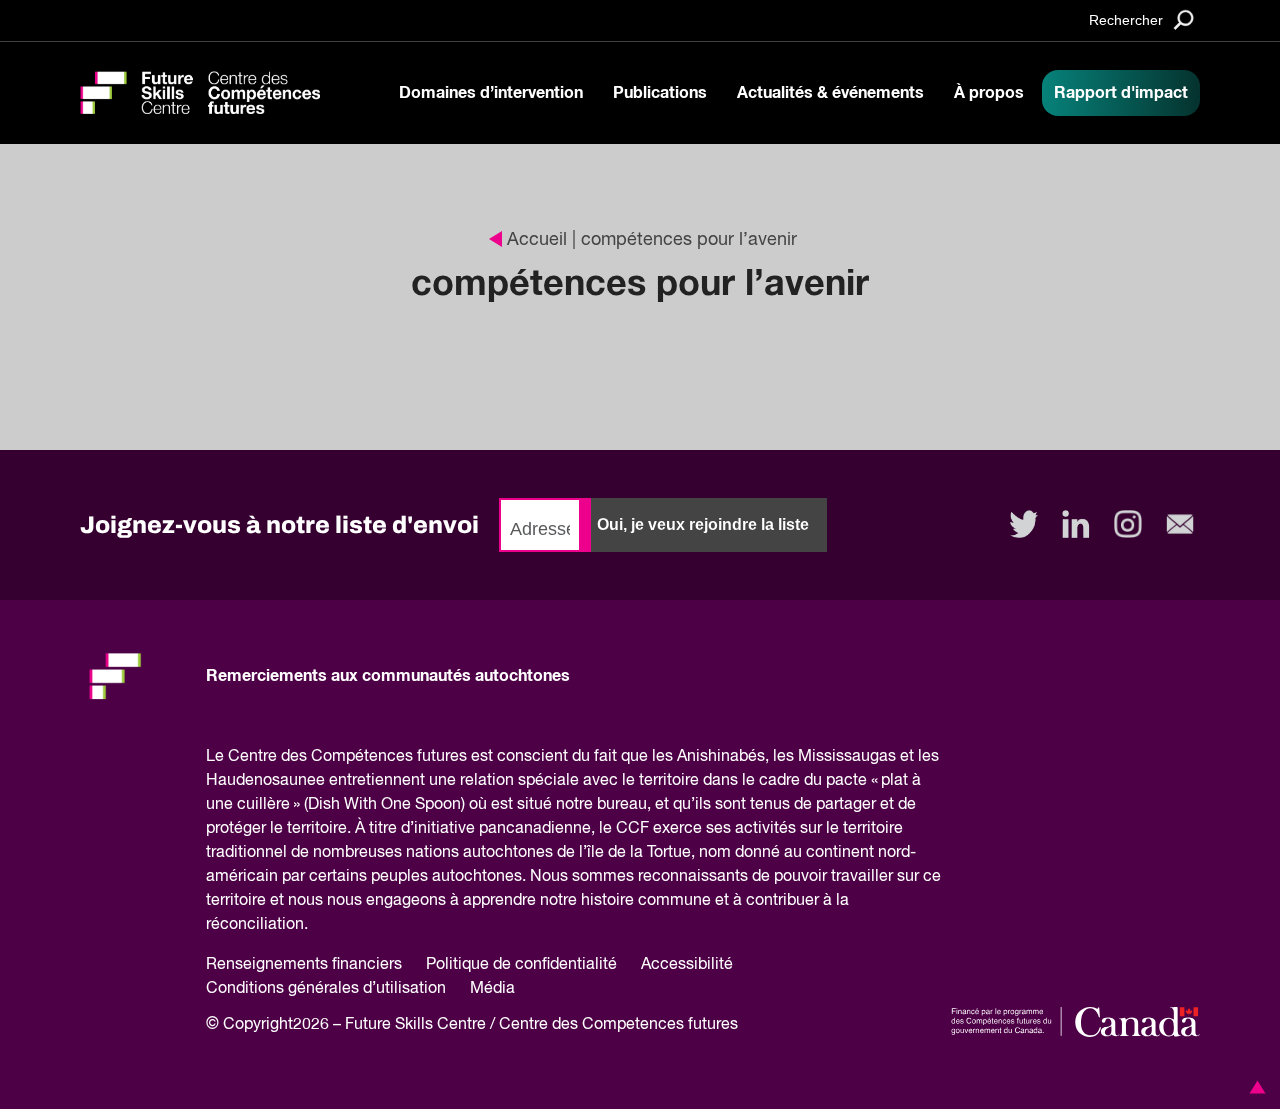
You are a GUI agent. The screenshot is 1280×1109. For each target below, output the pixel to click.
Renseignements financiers (304, 965)
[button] (1254, 1087)
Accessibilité (687, 965)
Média (492, 989)
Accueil (537, 240)
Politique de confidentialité (521, 965)
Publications (660, 93)
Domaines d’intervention (491, 93)
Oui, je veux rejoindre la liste (703, 524)
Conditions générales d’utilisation (326, 989)
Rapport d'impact (1121, 93)
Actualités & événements (830, 93)
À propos (989, 93)
